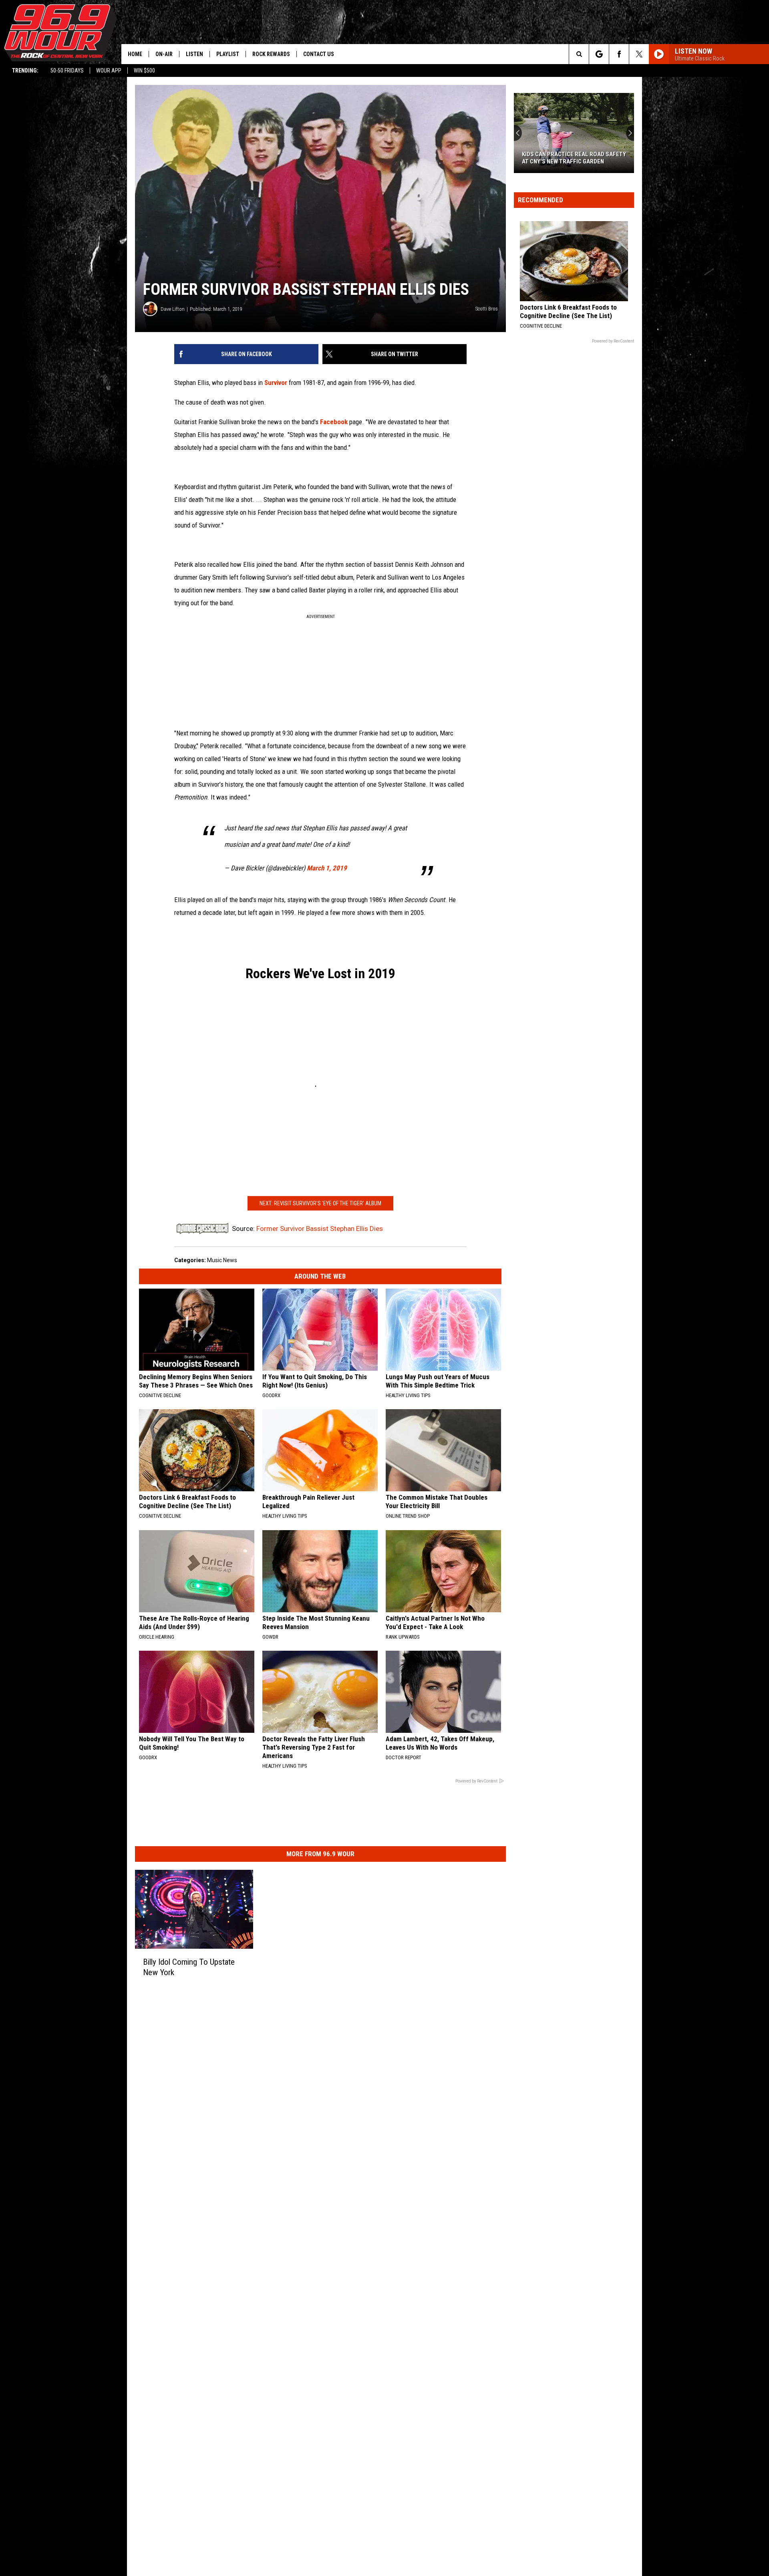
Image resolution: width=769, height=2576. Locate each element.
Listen (194, 54)
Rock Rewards (271, 54)
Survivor (276, 383)
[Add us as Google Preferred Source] (599, 54)
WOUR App (109, 70)
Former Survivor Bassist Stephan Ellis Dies (320, 1229)
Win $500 (144, 70)
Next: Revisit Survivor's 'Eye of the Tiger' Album (320, 1203)
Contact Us (319, 54)
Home (135, 54)
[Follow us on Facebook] (619, 54)
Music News (222, 1260)
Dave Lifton (173, 309)
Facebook (335, 422)
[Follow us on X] (639, 54)
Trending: (25, 70)
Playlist (228, 54)
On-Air (164, 54)
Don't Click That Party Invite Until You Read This (573, 158)
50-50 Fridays (67, 70)
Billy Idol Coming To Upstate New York (189, 1967)
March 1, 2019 (327, 868)
